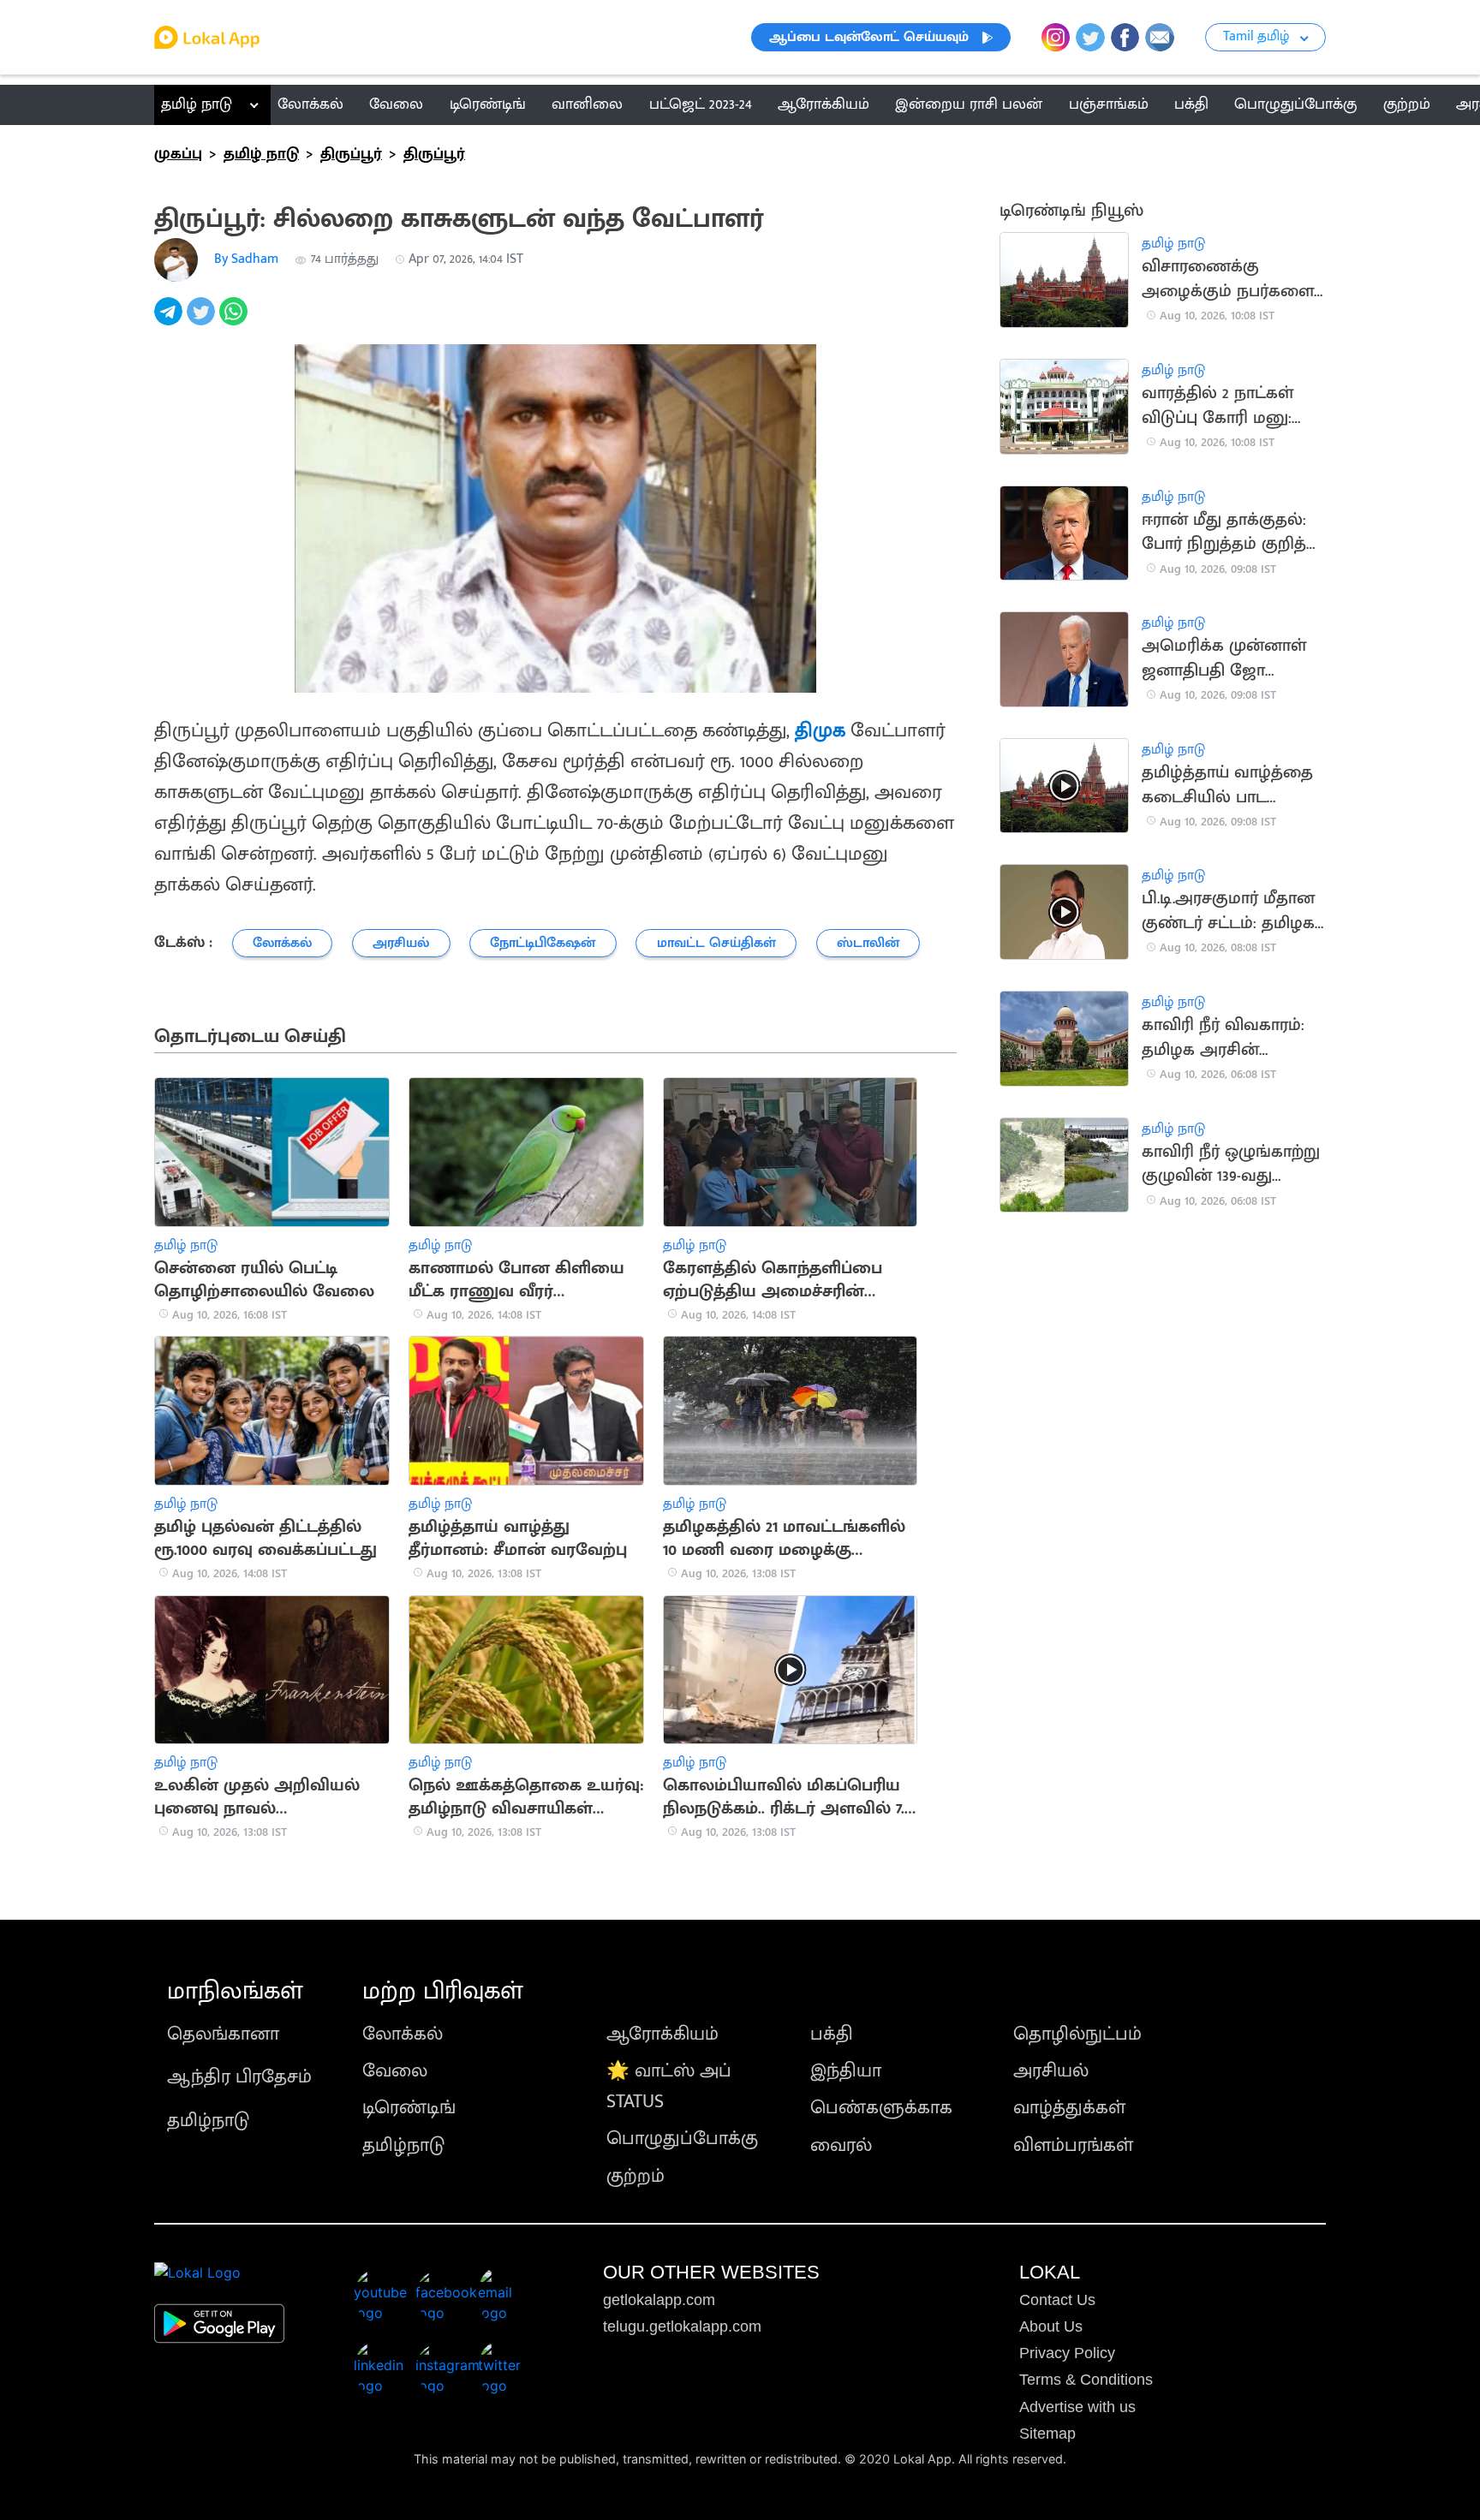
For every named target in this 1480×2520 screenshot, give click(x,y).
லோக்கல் (403, 2034)
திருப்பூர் (351, 154)
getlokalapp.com (659, 2300)
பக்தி (832, 2034)
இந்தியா (846, 2071)
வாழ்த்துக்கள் (1069, 2108)
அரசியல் (1051, 2071)
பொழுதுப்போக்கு (682, 2139)
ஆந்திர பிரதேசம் (239, 2077)
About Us (1051, 2326)
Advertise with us (1077, 2407)
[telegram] (170, 321)
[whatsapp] (236, 321)
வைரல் (841, 2145)
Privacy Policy (1067, 2353)
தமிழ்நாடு (208, 2121)
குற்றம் (636, 2176)
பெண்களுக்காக (881, 2108)
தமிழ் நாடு (197, 104)
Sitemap (1047, 2434)
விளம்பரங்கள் (1073, 2145)
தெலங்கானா (223, 2034)
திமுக (820, 730)
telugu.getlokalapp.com (682, 2326)
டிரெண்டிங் (409, 2108)
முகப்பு (178, 154)
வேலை (395, 2071)
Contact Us (1057, 2300)
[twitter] (203, 321)
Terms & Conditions (1086, 2380)
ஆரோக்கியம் (662, 2034)
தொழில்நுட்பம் (1077, 2034)
